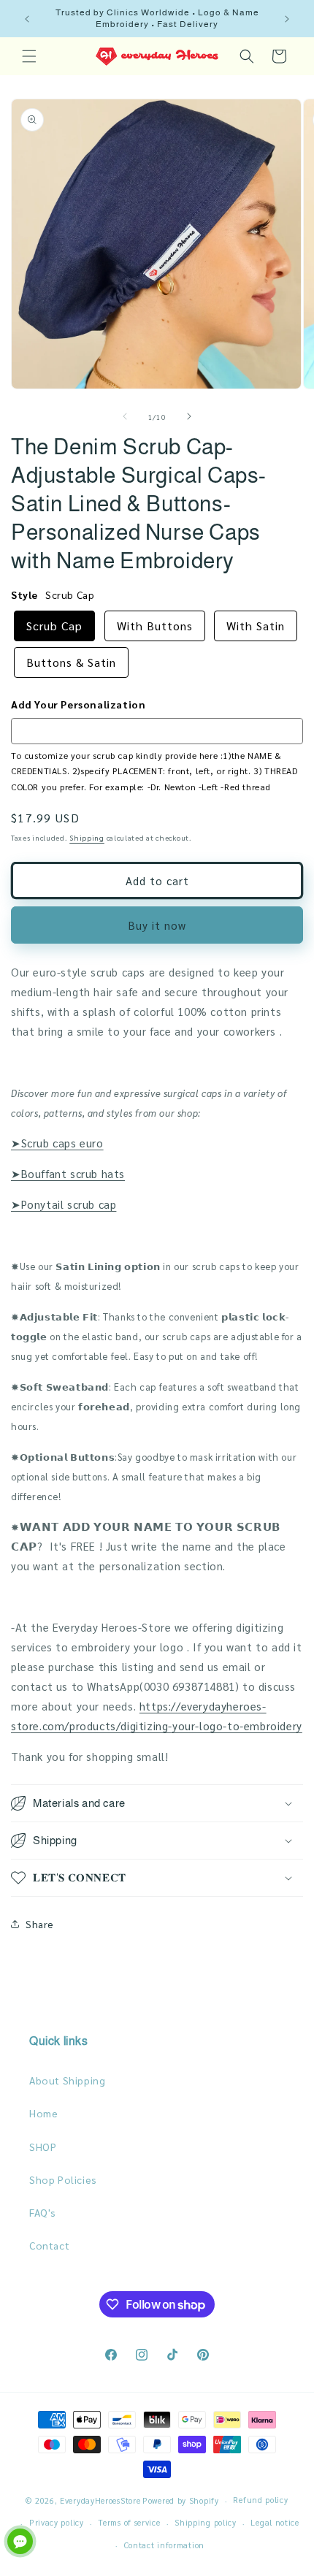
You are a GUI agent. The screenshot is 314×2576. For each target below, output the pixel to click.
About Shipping (67, 2080)
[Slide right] (189, 416)
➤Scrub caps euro (57, 1143)
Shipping (87, 837)
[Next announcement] (287, 19)
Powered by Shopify (181, 2500)
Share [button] (40, 1924)
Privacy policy (57, 2522)
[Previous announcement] (27, 19)
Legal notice (275, 2522)
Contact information (164, 2545)
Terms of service (129, 2522)
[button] (29, 56)
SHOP (43, 2147)
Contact (49, 2245)
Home (43, 2113)
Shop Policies (63, 2179)
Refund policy (260, 2500)
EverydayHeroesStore (100, 2500)
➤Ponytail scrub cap (64, 1204)
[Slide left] (125, 416)
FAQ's (43, 2212)
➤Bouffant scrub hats (68, 1173)
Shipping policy (206, 2522)
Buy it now (157, 925)
